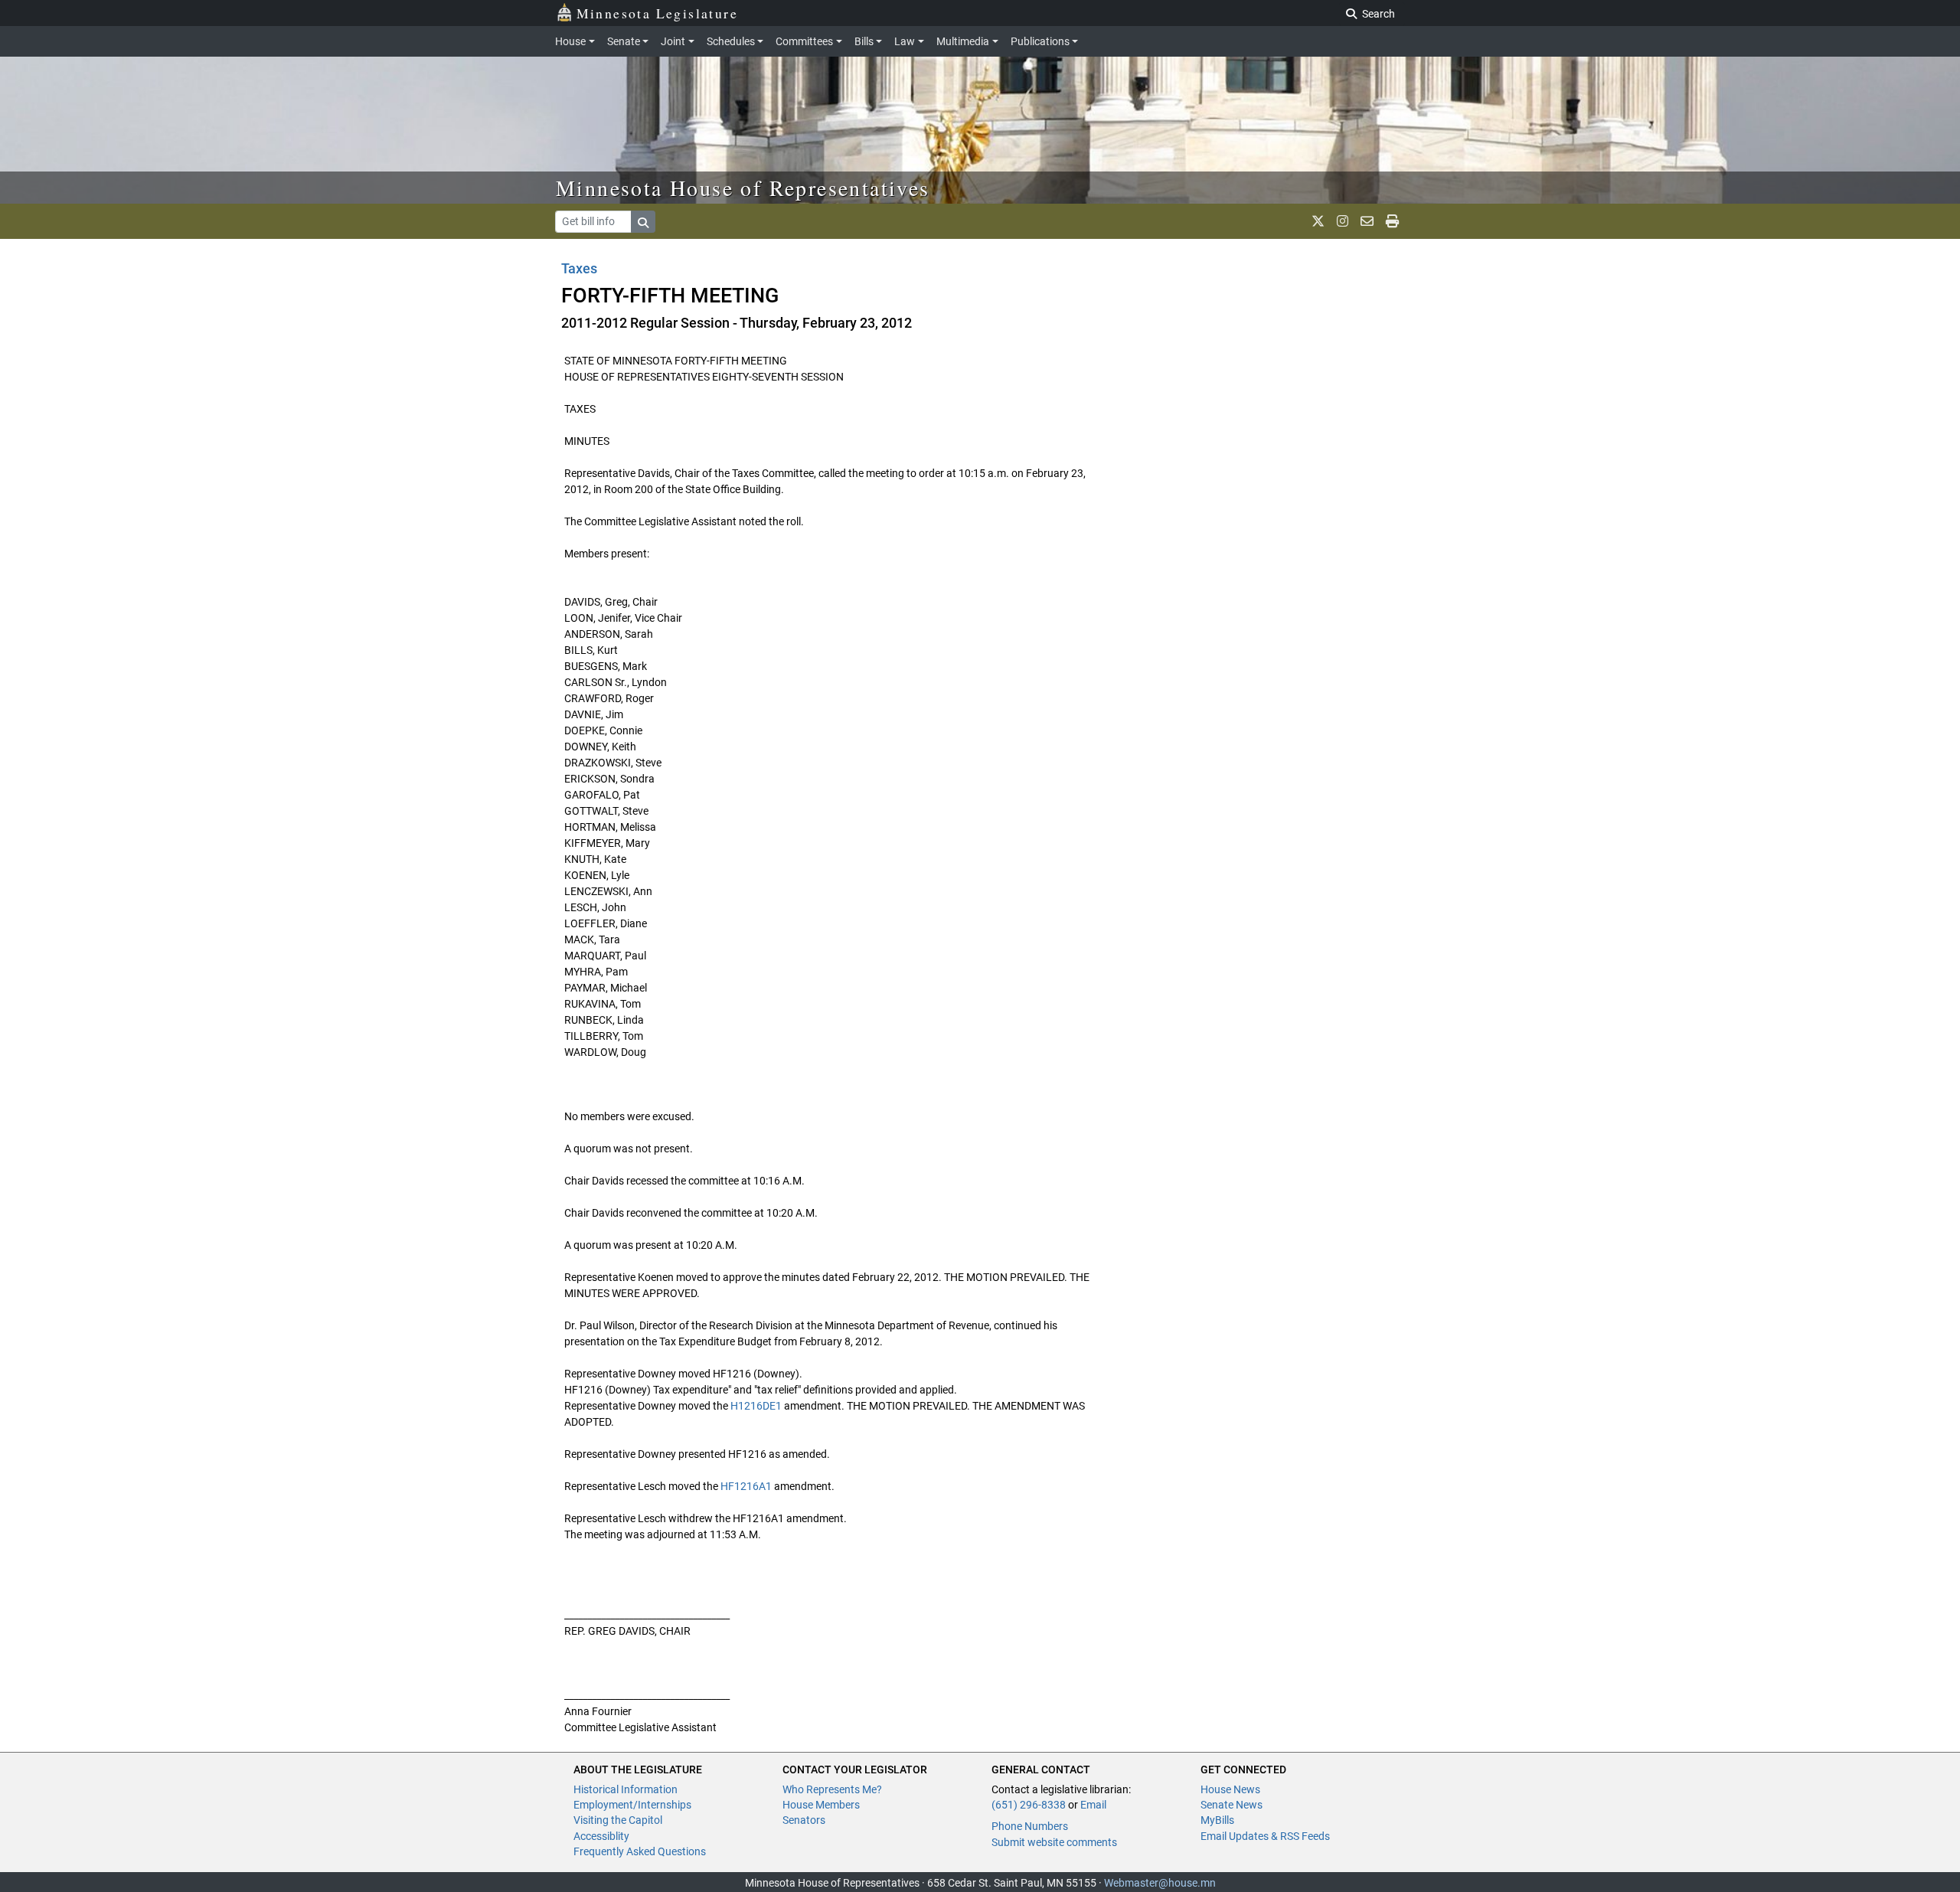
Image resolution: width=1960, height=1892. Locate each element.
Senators (804, 1820)
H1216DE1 (756, 1406)
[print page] (1392, 221)
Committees (804, 41)
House (570, 41)
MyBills (1217, 1820)
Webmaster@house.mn (1160, 1883)
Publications (1040, 41)
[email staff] (1367, 221)
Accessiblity (601, 1836)
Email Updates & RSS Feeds (1265, 1836)
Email (1093, 1805)
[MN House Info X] (1318, 221)
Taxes (579, 268)
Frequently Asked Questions (640, 1851)
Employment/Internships (632, 1805)
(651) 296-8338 (1029, 1805)
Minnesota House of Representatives (743, 188)
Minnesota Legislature (657, 13)
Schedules (731, 41)
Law (905, 41)
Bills (864, 41)
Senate (624, 41)
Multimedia (963, 41)
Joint (673, 41)
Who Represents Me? (832, 1789)
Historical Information (626, 1789)
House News (1230, 1789)
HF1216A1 (746, 1486)
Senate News (1232, 1805)
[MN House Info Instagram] (1343, 221)
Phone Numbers (1030, 1826)
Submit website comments (1054, 1842)
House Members (821, 1805)
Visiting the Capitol (618, 1820)
